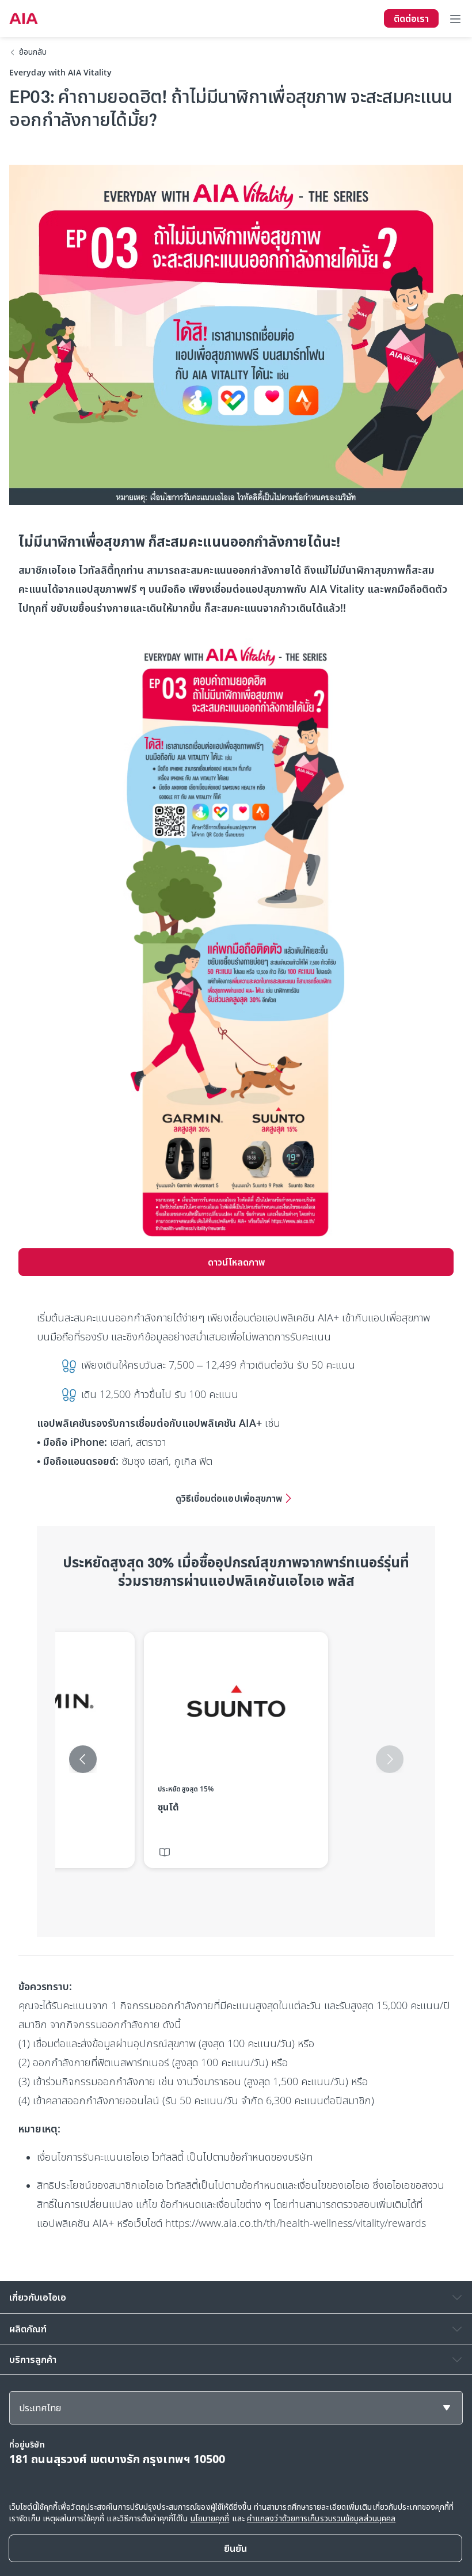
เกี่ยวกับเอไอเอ (38, 2297)
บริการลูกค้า (33, 2359)
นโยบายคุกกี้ (210, 2518)
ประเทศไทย (40, 2408)
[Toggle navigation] (455, 18)
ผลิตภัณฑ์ (28, 2329)
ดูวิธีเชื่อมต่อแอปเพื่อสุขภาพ (229, 1498)
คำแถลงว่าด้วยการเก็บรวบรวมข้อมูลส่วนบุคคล (321, 2518)
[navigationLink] (24, 18)
